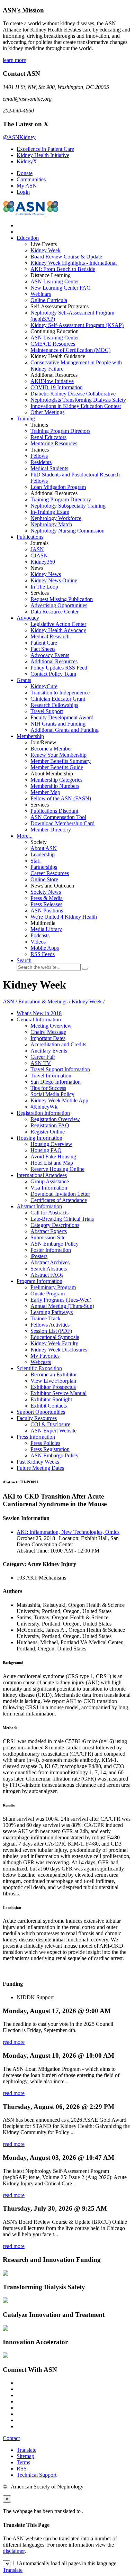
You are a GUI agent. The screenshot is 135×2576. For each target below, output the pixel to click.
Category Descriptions (55, 1225)
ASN (8, 1002)
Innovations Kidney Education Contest (76, 406)
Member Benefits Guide (57, 767)
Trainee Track (46, 1318)
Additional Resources (54, 661)
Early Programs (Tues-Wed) (61, 1300)
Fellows (39, 456)
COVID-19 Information (57, 387)
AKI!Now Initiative (52, 381)
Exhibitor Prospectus (53, 1387)
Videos (38, 942)
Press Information (36, 1437)
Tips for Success (48, 1088)
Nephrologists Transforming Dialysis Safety (78, 400)
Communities (31, 179)
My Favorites (45, 1356)
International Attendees (42, 1175)
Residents (41, 462)
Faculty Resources (37, 1418)
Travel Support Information (60, 1069)
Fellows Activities (50, 1325)
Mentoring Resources (54, 443)
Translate (26, 2450)
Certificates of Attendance (59, 1200)
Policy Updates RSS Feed (59, 668)
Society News (46, 892)
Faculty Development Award (62, 717)
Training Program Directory (61, 499)
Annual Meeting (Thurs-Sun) (62, 1306)
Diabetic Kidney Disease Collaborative (73, 394)
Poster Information (51, 1250)
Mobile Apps (45, 948)
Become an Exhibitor (54, 1375)
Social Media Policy (52, 1094)
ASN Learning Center (55, 281)
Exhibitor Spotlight (51, 1399)
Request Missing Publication (62, 599)
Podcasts (40, 935)
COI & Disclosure (50, 1424)
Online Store (44, 879)
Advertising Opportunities (59, 605)
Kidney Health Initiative (43, 155)
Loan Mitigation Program (58, 487)
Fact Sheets (43, 649)
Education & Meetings (43, 1002)
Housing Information (39, 1138)
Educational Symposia (55, 1337)
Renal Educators (48, 437)
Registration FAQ (50, 1125)
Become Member (51, 749)
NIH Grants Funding (58, 724)
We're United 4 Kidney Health (64, 917)
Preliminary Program (53, 1287)
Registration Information (43, 1113)
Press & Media (47, 898)
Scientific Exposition (39, 1368)
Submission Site (48, 1237)
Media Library (46, 929)
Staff (36, 861)
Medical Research (50, 636)
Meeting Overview (51, 1026)
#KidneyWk (44, 1107)
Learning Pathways (52, 1312)
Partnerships (44, 867)
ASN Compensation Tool (58, 817)
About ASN (44, 848)
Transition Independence (60, 693)
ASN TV (41, 1063)
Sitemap (25, 2456)
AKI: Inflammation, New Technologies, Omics (68, 1532)
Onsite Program (48, 1294)
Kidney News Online (54, 580)
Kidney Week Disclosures (59, 1350)
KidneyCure (44, 686)
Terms (23, 2462)
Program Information (39, 1281)
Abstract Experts (49, 1231)
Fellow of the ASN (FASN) (61, 798)
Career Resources (50, 873)
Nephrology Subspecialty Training (68, 506)
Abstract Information (39, 1206)
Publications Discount (54, 811)
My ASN (27, 186)
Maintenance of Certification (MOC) (70, 350)
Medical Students (49, 468)
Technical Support (37, 2475)
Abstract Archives (50, 1262)
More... (25, 836)
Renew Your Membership (58, 755)
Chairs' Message (48, 1032)
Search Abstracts (49, 1269)
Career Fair (43, 1057)
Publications (30, 537)
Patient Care (44, 643)
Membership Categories (56, 780)
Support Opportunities (41, 1412)
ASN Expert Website (53, 1431)
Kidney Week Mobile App (59, 1100)
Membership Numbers (55, 786)
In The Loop (44, 587)
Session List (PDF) (51, 1331)
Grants (24, 680)
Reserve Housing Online (57, 1169)
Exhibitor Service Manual (58, 1393)
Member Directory (51, 830)
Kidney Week (46, 250)
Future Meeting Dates (40, 1468)
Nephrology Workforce (56, 518)
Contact (11, 2438)
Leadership (43, 854)
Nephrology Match (51, 524)
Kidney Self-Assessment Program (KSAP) (77, 325)
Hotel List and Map (52, 1163)
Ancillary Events (49, 1051)
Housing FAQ (46, 1150)
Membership (30, 736)
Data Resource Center (55, 612)
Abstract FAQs (47, 1275)
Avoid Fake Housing (53, 1157)
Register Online (48, 1132)
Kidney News (46, 574)
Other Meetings (47, 412)
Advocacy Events (50, 655)
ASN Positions (47, 911)
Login (23, 192)
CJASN (39, 556)
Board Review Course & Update (66, 257)
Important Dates (48, 1038)
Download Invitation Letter (60, 1194)
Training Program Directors (60, 431)
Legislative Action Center (58, 624)
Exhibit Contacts (49, 1406)
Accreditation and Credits (58, 1044)
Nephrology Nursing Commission (67, 531)
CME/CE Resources (53, 344)
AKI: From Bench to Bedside (63, 269)
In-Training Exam (50, 512)
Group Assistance (50, 1181)
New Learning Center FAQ (61, 288)
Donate (25, 173)
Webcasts (41, 1362)
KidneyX (27, 161)
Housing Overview (51, 1144)
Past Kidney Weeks (38, 1462)
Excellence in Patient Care (45, 149)
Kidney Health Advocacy (58, 630)
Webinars (41, 294)
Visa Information (49, 1188)
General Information (39, 1020)
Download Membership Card (62, 823)
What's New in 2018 (39, 1013)
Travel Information (51, 1076)
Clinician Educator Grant (58, 699)
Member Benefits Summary (61, 761)
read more (14, 2042)
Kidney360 (43, 562)
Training (26, 418)
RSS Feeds (43, 954)
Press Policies (45, 1443)
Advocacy (28, 618)
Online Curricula (49, 300)
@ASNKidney (19, 137)
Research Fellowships (54, 705)
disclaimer (14, 2551)
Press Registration (50, 1449)
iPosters (39, 1256)
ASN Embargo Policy (55, 1244)
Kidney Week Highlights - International (74, 263)
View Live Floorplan (53, 1381)
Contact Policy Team (53, 674)
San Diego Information (56, 1082)
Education (28, 238)
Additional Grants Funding (65, 730)
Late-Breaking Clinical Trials (62, 1219)
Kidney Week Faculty (54, 1343)
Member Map (45, 792)
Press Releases (46, 904)
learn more (14, 60)
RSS (22, 2469)
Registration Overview (55, 1119)
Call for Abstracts (49, 1213)
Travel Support (47, 711)
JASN (37, 549)
